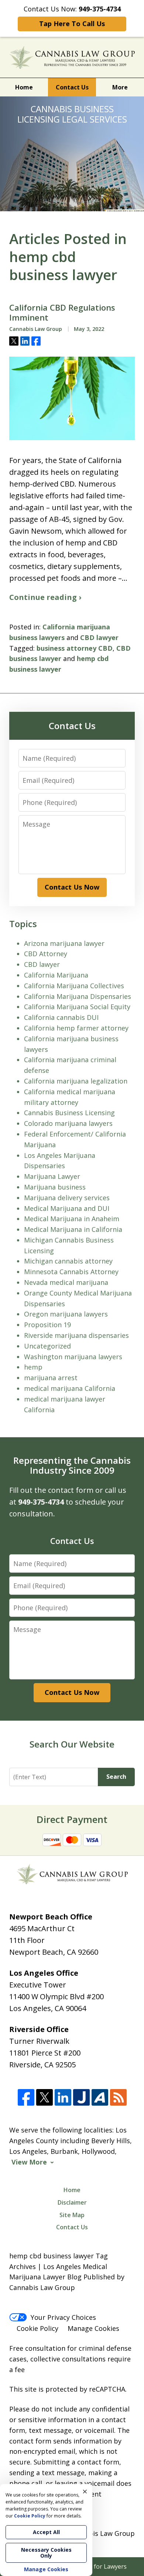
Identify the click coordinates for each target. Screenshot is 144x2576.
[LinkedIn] (63, 2098)
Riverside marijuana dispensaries (76, 1335)
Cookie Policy (37, 2328)
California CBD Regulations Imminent (62, 313)
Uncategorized (47, 1346)
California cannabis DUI (61, 1017)
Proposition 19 (47, 1325)
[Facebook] (26, 2098)
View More (29, 2162)
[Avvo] (100, 2098)
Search (116, 1777)
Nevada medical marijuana (66, 1282)
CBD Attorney (46, 954)
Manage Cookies (93, 2328)
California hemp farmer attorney (76, 1028)
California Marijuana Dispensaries (78, 996)
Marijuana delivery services (67, 1198)
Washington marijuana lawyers (73, 1357)
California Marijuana (56, 975)
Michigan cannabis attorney (68, 1261)
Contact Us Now (72, 887)
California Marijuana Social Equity (77, 1007)
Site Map (72, 2215)
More (120, 87)
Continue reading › (45, 597)
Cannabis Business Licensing (69, 1113)
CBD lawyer (99, 637)
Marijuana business (55, 1187)
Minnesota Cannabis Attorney (71, 1272)
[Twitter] (44, 2098)
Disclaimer (72, 2202)
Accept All (46, 2532)
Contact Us (72, 87)
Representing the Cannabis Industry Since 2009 (72, 1465)
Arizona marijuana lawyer (64, 943)
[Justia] (81, 2098)
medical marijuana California (70, 1388)
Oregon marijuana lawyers (66, 1314)
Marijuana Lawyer (52, 1176)
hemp (33, 1367)
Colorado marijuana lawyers (68, 1123)
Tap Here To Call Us (72, 24)
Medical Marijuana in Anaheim (72, 1219)
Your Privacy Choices (63, 2317)
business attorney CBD (75, 648)
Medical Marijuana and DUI (67, 1208)
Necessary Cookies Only (46, 2553)
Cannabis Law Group (102, 2533)
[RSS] (118, 2098)
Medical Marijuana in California (73, 1229)
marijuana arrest (51, 1378)
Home (24, 87)
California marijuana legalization (76, 1081)
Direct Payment (72, 1819)
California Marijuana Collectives (74, 986)
